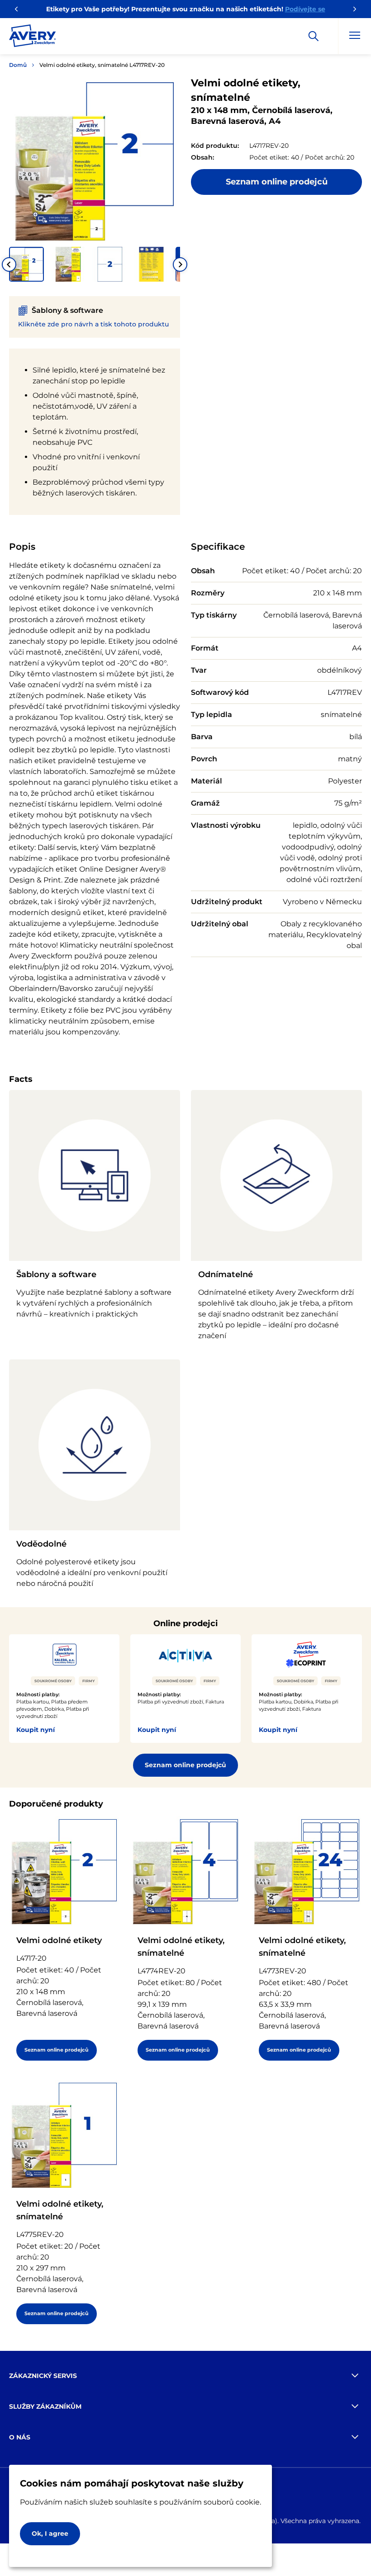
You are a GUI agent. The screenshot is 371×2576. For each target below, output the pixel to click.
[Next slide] (180, 264)
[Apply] (314, 36)
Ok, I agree (50, 2534)
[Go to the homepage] (33, 38)
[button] (26, 264)
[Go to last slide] (9, 264)
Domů (18, 65)
